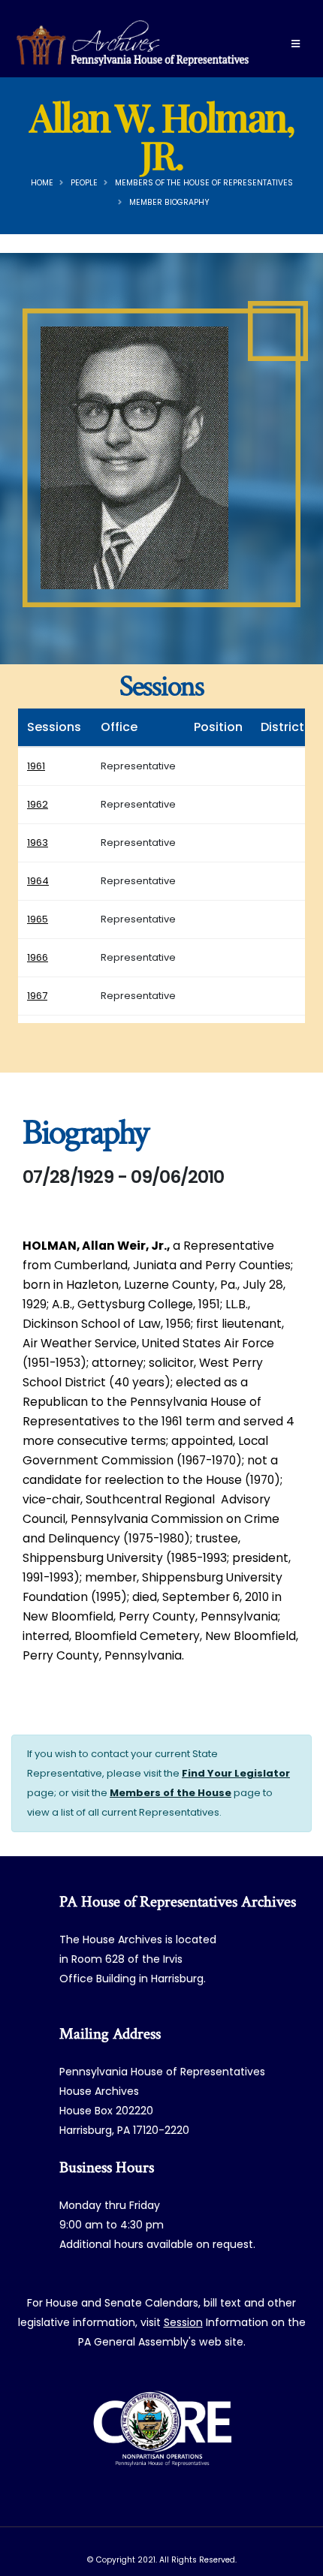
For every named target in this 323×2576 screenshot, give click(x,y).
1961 (36, 766)
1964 (38, 881)
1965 (38, 919)
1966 (38, 957)
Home (42, 183)
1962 (38, 804)
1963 (38, 843)
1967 (37, 996)
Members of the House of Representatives (204, 183)
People (84, 183)
